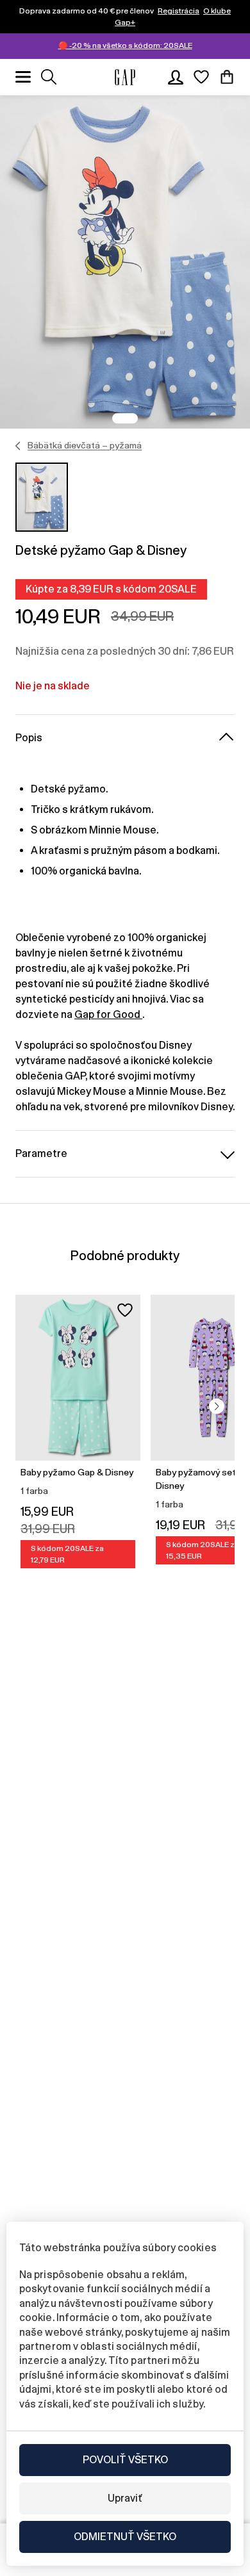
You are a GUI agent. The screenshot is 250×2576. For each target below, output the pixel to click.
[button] (217, 1406)
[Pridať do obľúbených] (125, 1310)
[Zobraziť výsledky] (49, 77)
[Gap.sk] (125, 77)
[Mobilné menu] (23, 77)
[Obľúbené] (201, 77)
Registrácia (179, 11)
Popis (29, 738)
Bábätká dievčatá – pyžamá (85, 445)
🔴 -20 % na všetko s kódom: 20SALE (125, 45)
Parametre (41, 1153)
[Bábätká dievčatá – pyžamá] (18, 446)
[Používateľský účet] (176, 77)
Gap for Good (108, 1014)
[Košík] (227, 77)
